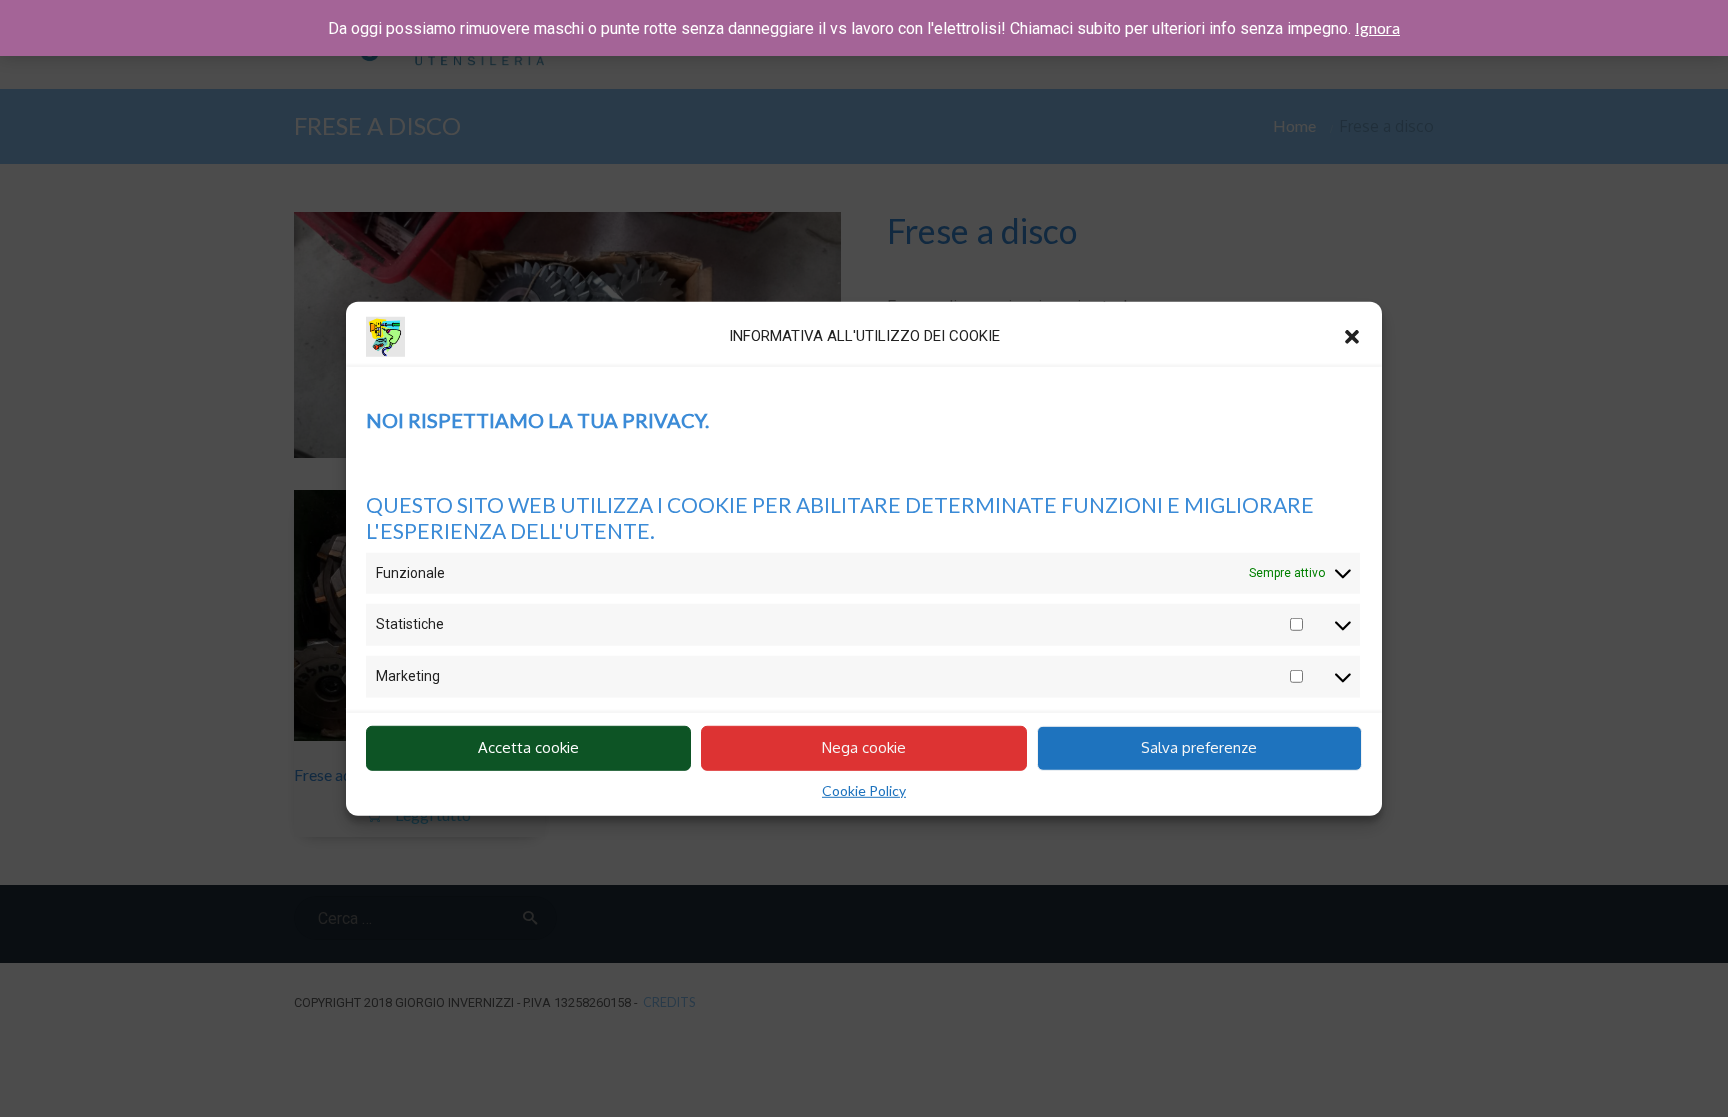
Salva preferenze (1199, 747)
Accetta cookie (528, 747)
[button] (1352, 336)
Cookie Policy (864, 789)
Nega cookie (864, 747)
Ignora (1377, 27)
